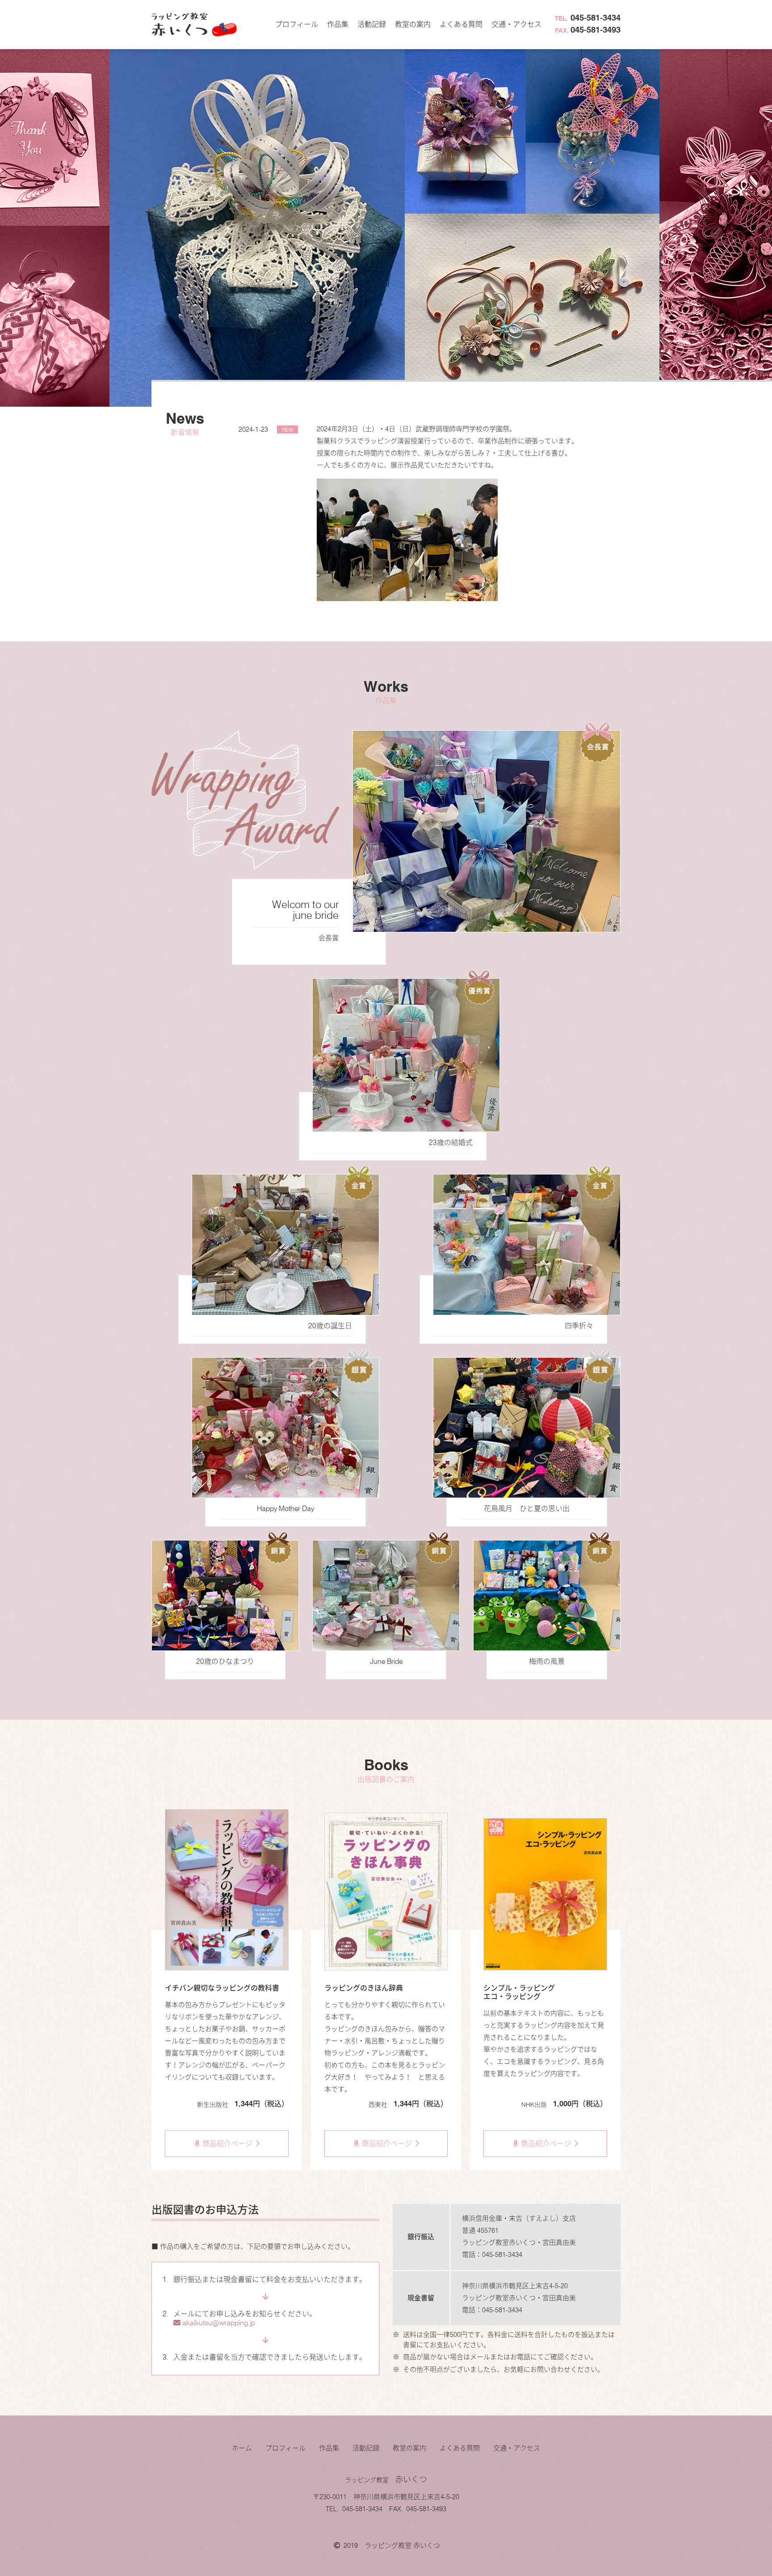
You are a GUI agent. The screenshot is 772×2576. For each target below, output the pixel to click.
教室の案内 (413, 24)
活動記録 (372, 24)
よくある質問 (461, 24)
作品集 (338, 24)
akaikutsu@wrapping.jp (218, 2323)
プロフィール (297, 24)
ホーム (242, 2448)
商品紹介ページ (227, 2144)
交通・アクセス (516, 24)
